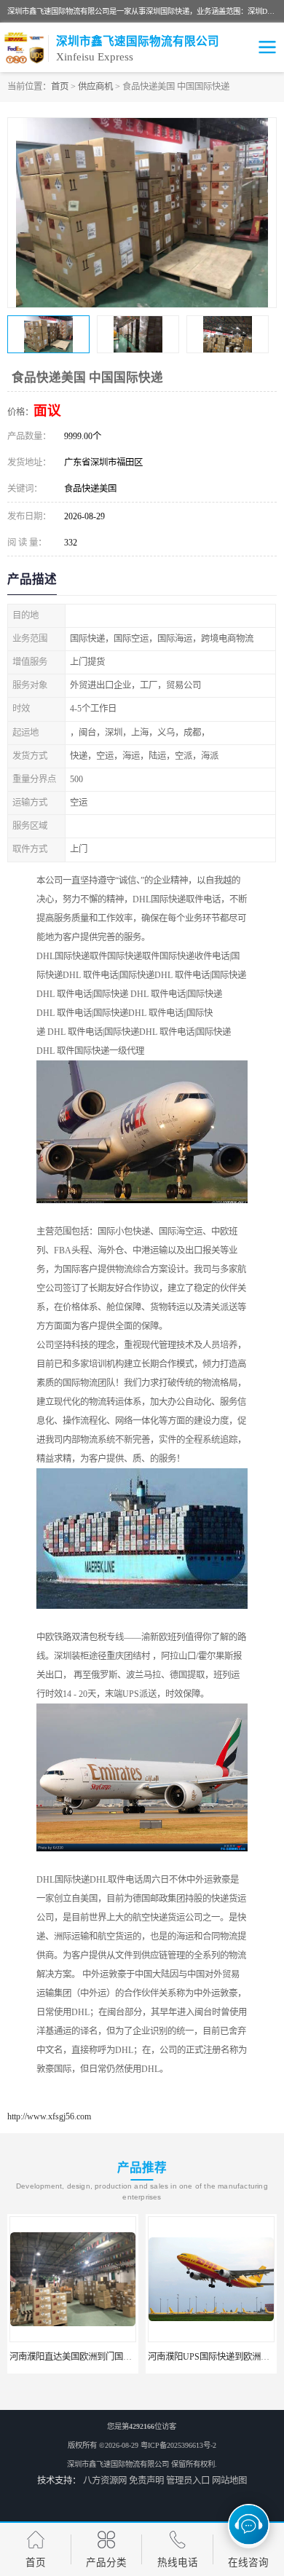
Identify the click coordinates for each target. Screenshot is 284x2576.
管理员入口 (188, 2481)
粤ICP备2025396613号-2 (178, 2445)
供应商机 (95, 87)
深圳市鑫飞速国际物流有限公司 (118, 2464)
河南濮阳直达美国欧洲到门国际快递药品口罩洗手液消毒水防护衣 (136, 2357)
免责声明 (146, 2481)
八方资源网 (105, 2481)
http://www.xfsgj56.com (49, 2116)
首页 (60, 87)
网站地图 (229, 2481)
